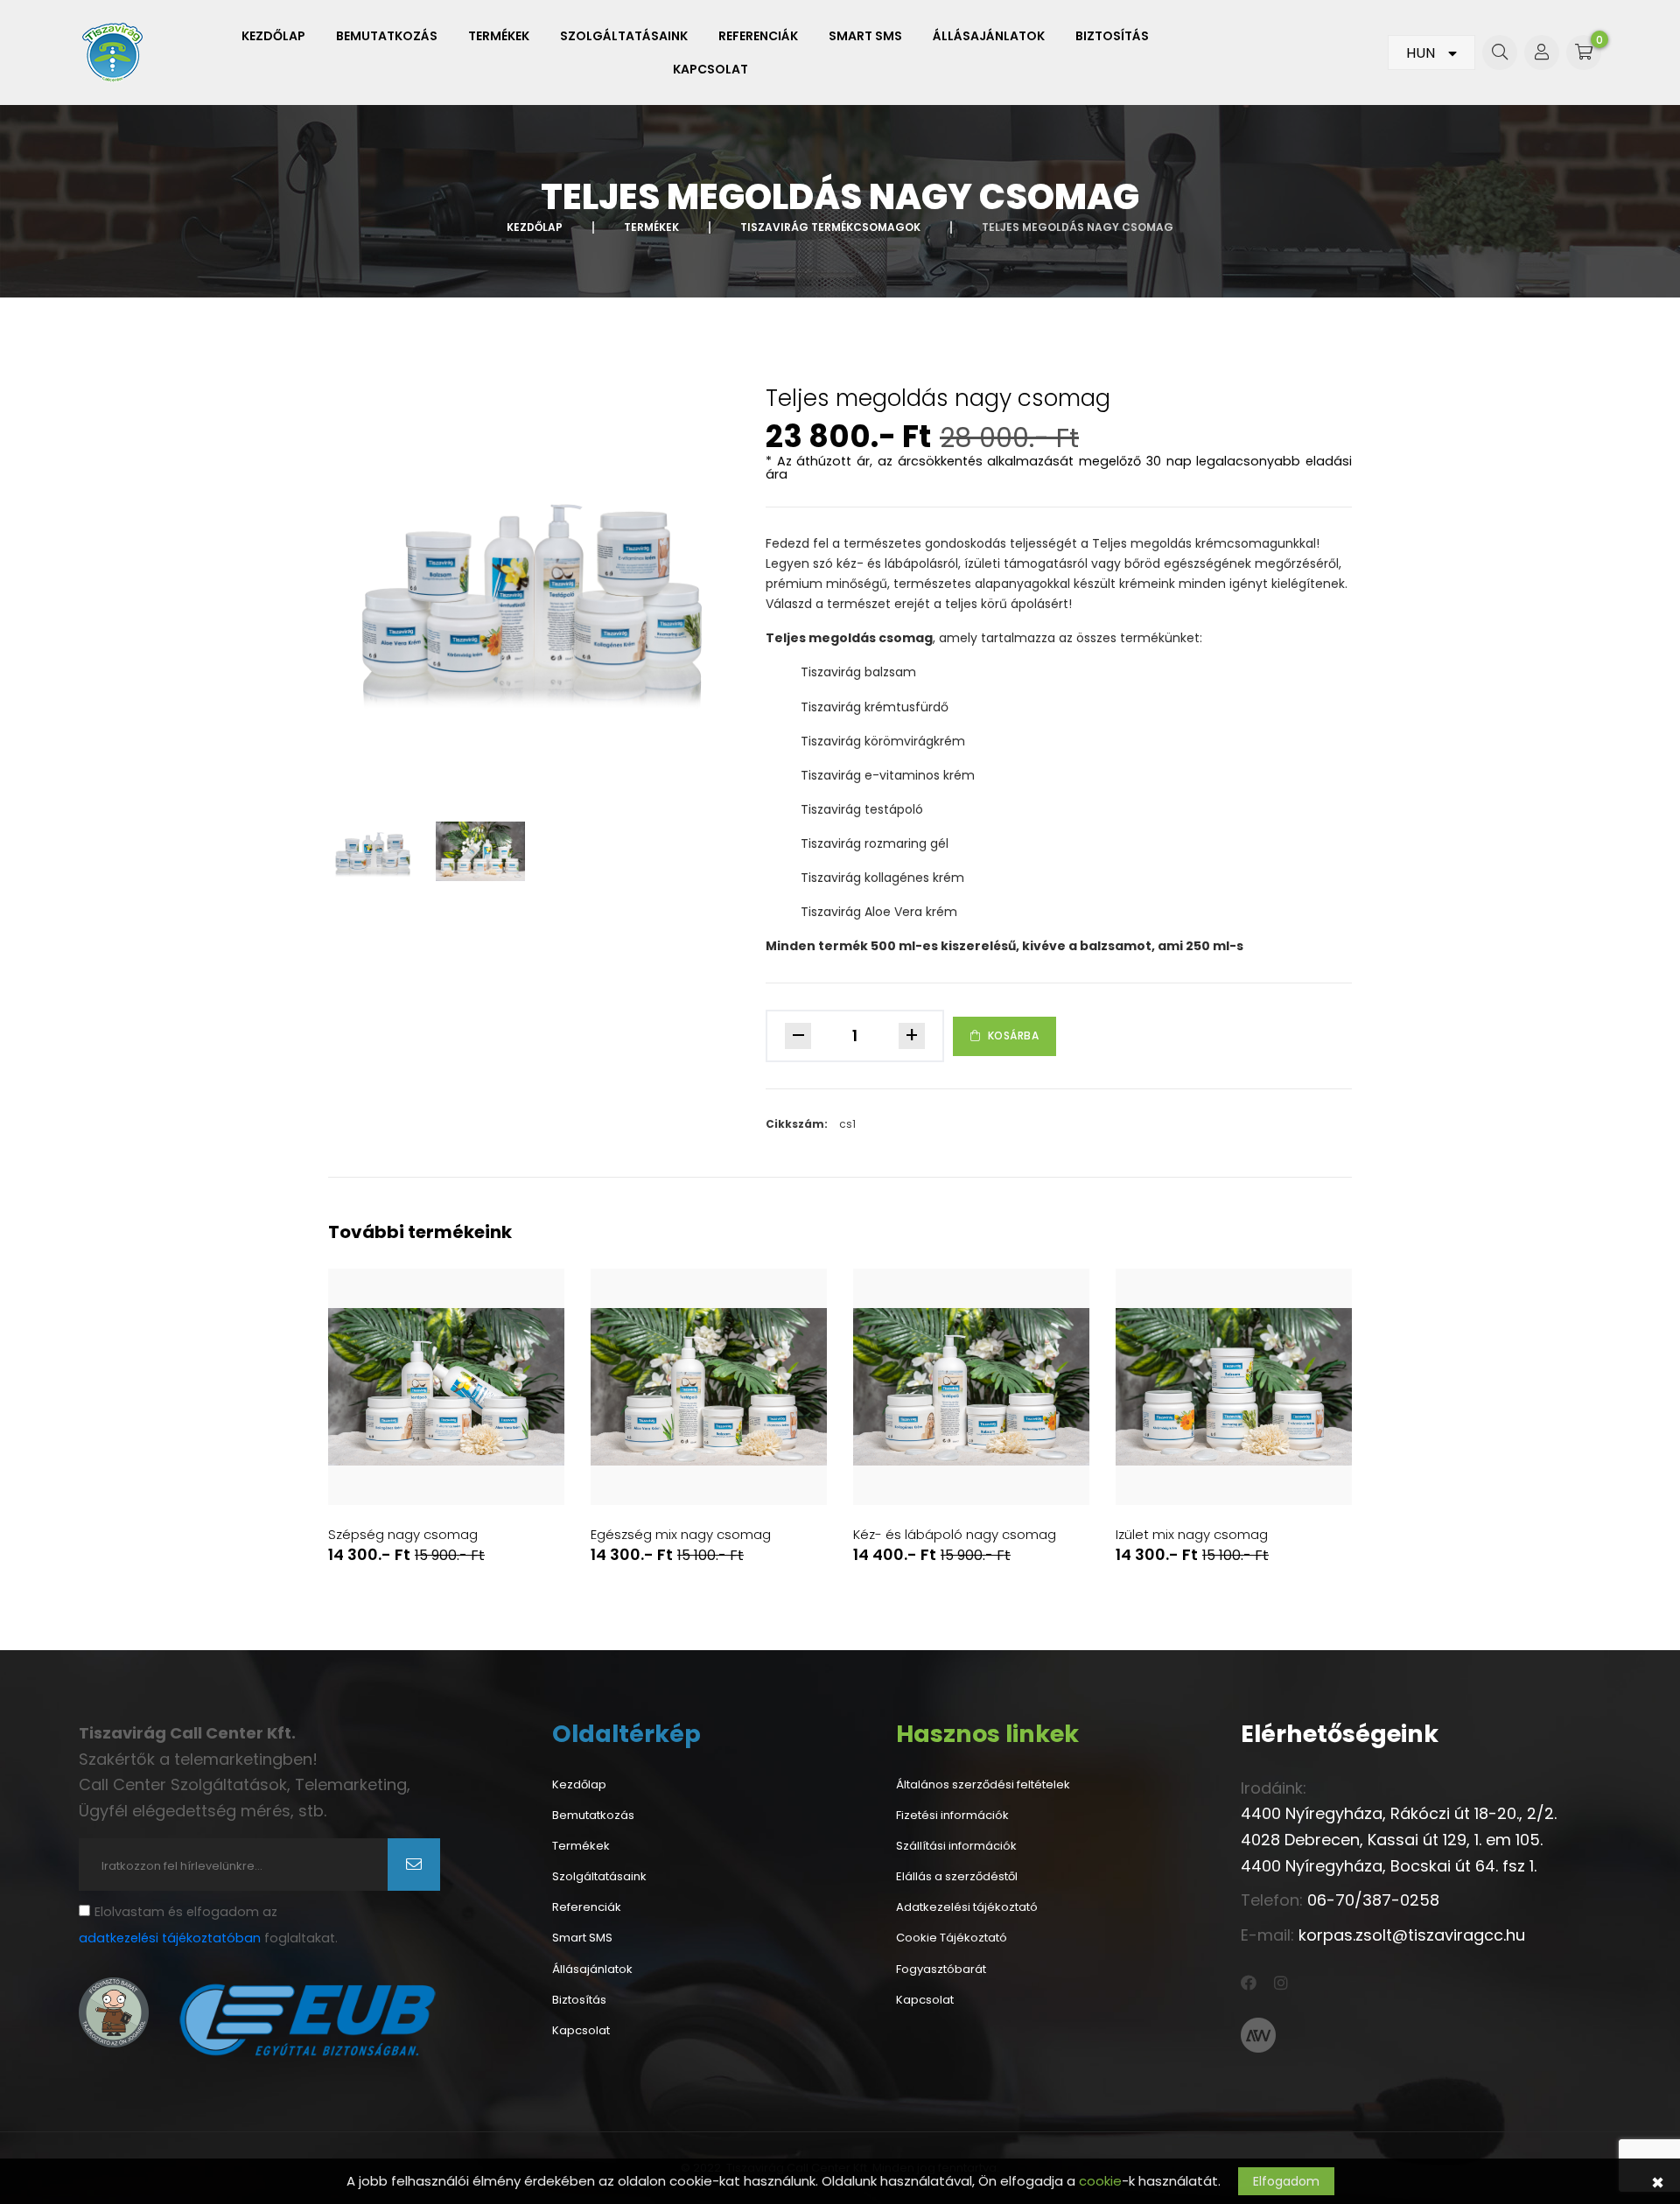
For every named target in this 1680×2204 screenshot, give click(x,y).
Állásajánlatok (989, 36)
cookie (1100, 2181)
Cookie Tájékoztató (952, 1938)
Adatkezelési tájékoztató (967, 1907)
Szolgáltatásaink (624, 36)
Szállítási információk (956, 1846)
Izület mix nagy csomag (1192, 1535)
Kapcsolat (710, 69)
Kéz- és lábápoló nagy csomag (955, 1535)
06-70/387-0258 (1373, 1900)
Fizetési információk (952, 1816)
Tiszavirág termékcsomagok (830, 227)
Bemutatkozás (387, 36)
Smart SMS (865, 36)
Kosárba (1014, 1036)
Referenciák (758, 36)
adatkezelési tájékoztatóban (170, 1938)
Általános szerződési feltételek (983, 1785)
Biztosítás (1112, 36)
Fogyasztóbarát (941, 1970)
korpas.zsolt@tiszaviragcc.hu (1412, 1935)
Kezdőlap (273, 36)
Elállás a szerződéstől (957, 1877)
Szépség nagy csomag (403, 1535)
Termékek (499, 36)
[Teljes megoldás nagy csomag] (534, 591)
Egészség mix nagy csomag (681, 1535)
